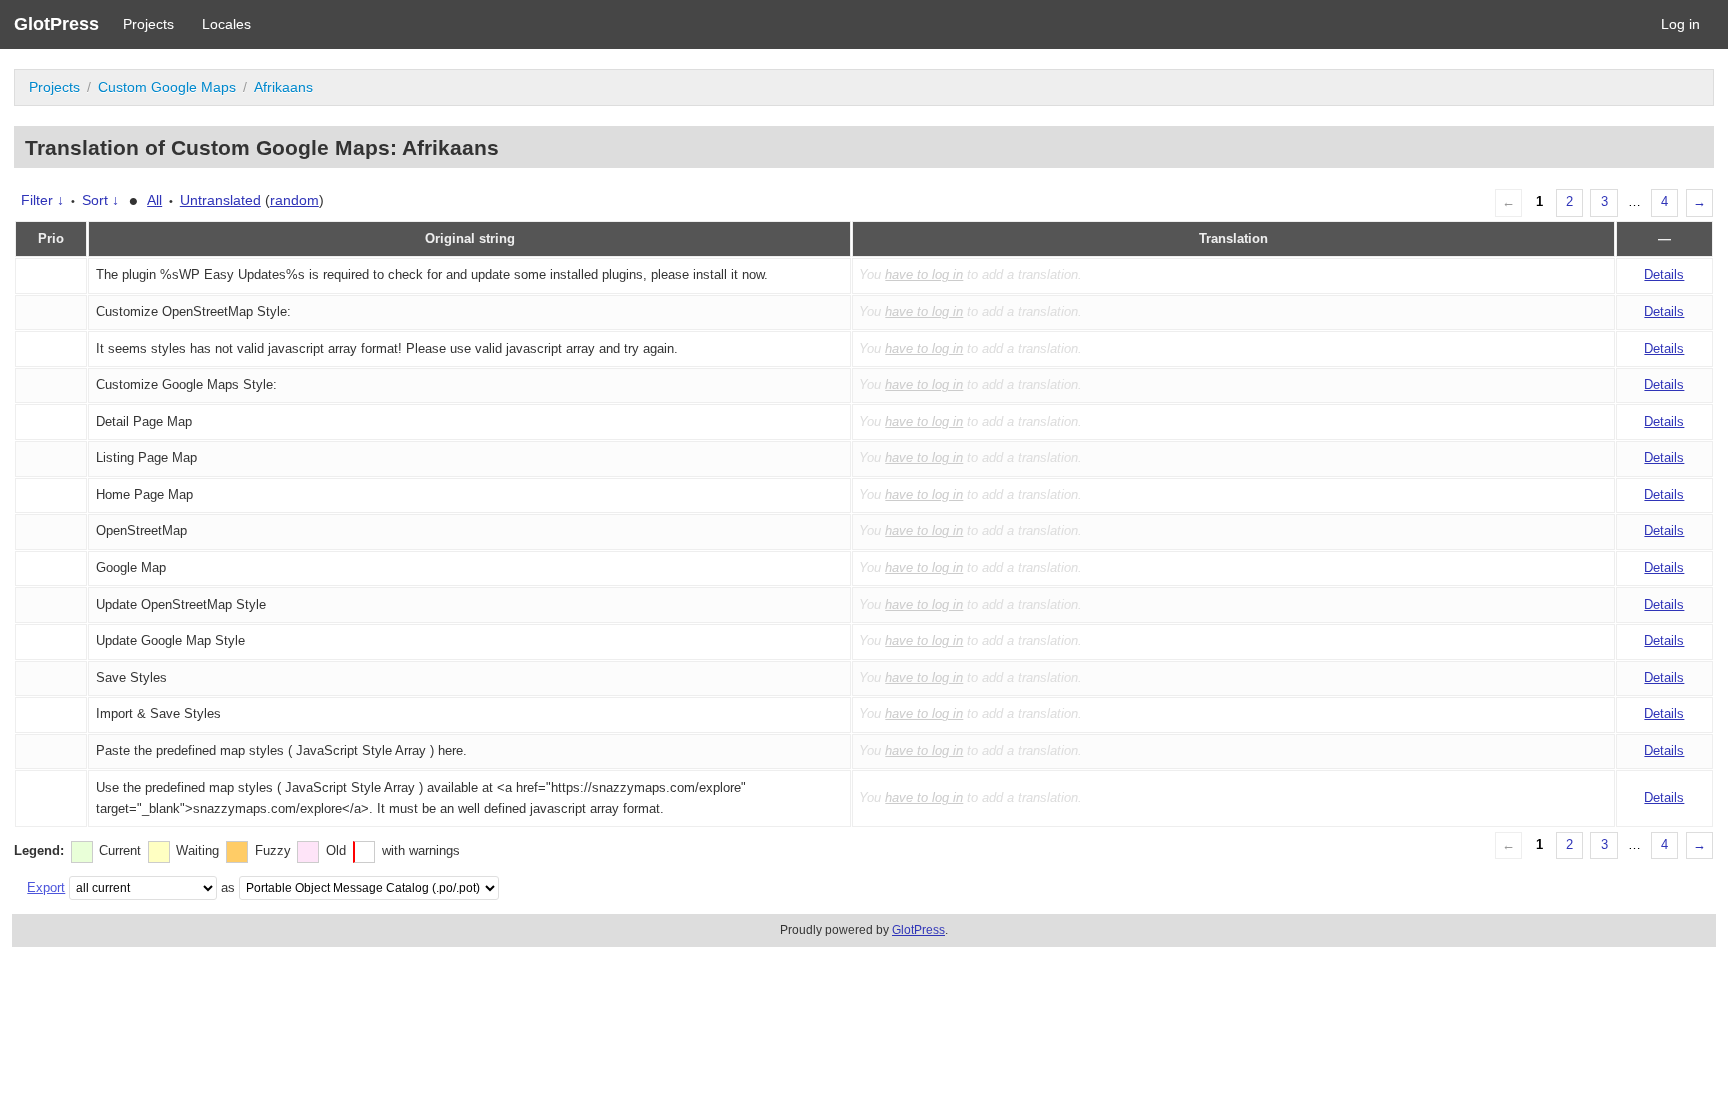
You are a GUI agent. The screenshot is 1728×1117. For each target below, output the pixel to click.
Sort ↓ (100, 200)
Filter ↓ (42, 200)
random (294, 200)
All (154, 200)
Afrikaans (283, 87)
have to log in (924, 275)
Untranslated (220, 200)
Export (46, 887)
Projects (148, 24)
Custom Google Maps (167, 87)
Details (1664, 275)
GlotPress (56, 24)
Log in (1680, 24)
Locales (226, 24)
